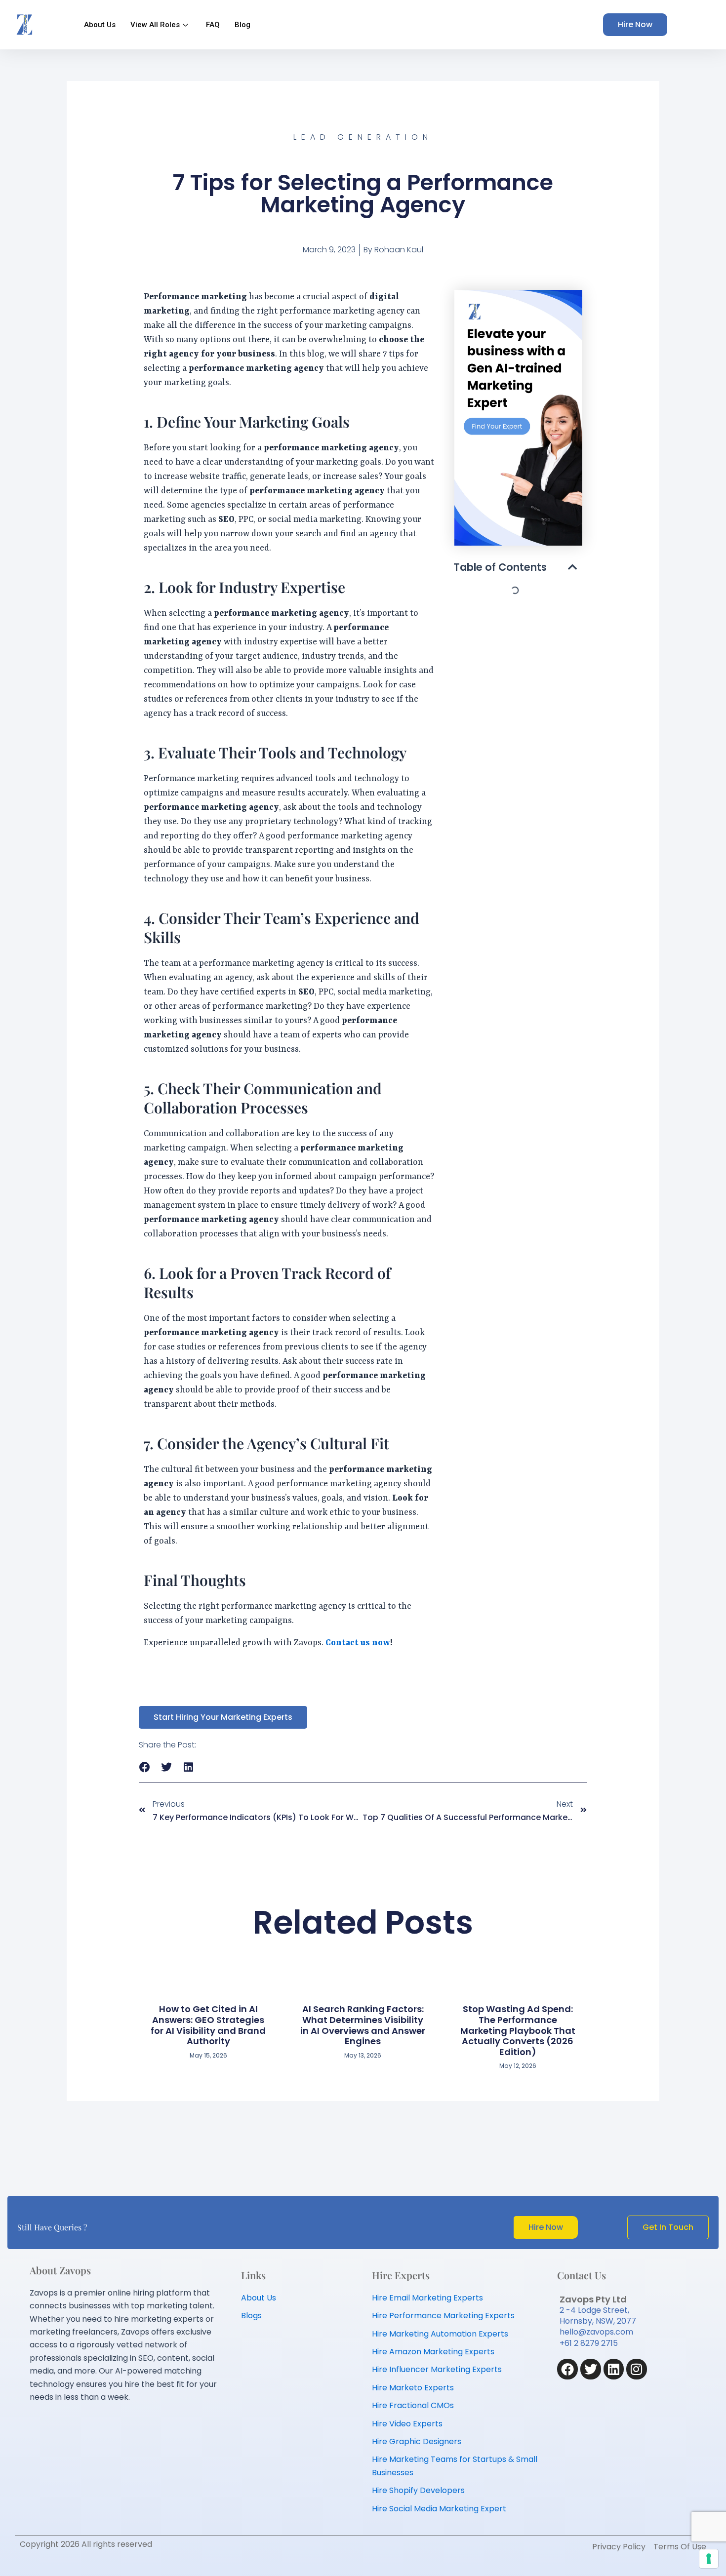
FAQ (213, 25)
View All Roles (155, 25)
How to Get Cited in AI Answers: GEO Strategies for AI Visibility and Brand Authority (208, 2025)
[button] (572, 567)
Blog (242, 25)
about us (100, 25)
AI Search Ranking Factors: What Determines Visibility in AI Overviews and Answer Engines (363, 2025)
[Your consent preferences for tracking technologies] (709, 2559)
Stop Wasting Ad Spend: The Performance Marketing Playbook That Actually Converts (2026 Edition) (518, 2030)
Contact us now (358, 1643)
